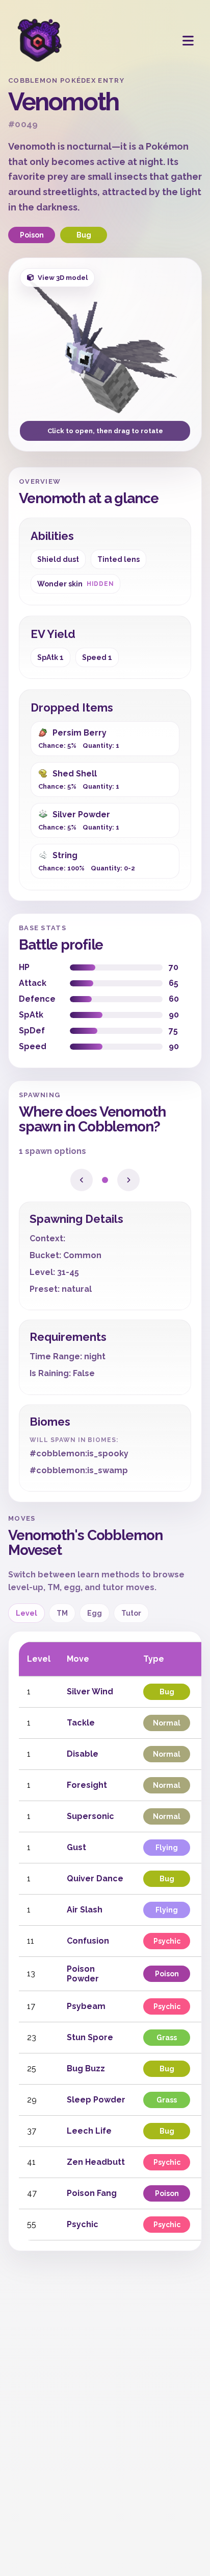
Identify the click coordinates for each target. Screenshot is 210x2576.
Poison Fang (92, 2193)
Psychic (83, 2224)
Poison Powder (83, 1974)
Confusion (88, 1941)
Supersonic (90, 1816)
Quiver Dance (95, 1878)
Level (27, 1613)
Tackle (81, 1723)
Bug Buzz (86, 2069)
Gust (76, 1847)
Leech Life (89, 2131)
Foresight (87, 1785)
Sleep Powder (96, 2100)
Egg (95, 1613)
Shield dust (58, 559)
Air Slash (85, 1910)
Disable (83, 1754)
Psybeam (86, 2006)
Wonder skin (75, 584)
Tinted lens (119, 559)
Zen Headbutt (96, 2162)
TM (62, 1613)
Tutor (131, 1613)
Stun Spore (90, 2037)
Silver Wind (90, 1692)
